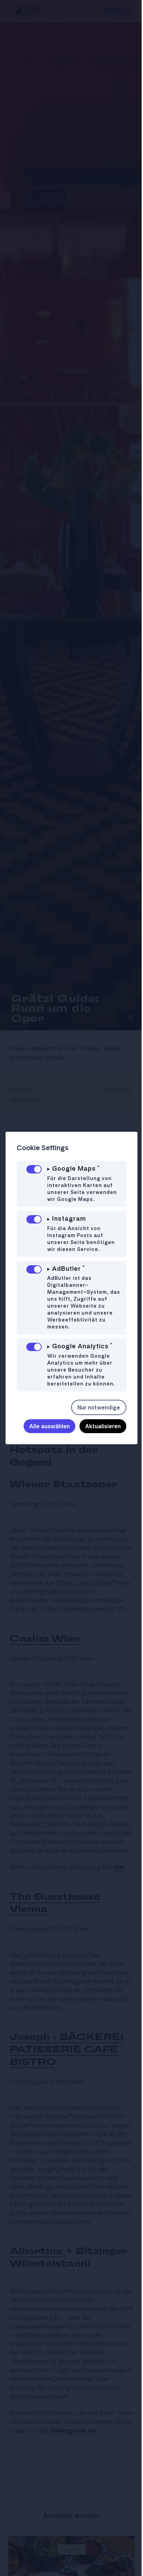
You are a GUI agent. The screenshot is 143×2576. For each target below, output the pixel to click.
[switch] (34, 1169)
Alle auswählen (44, 1426)
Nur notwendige (94, 1407)
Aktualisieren (98, 1426)
